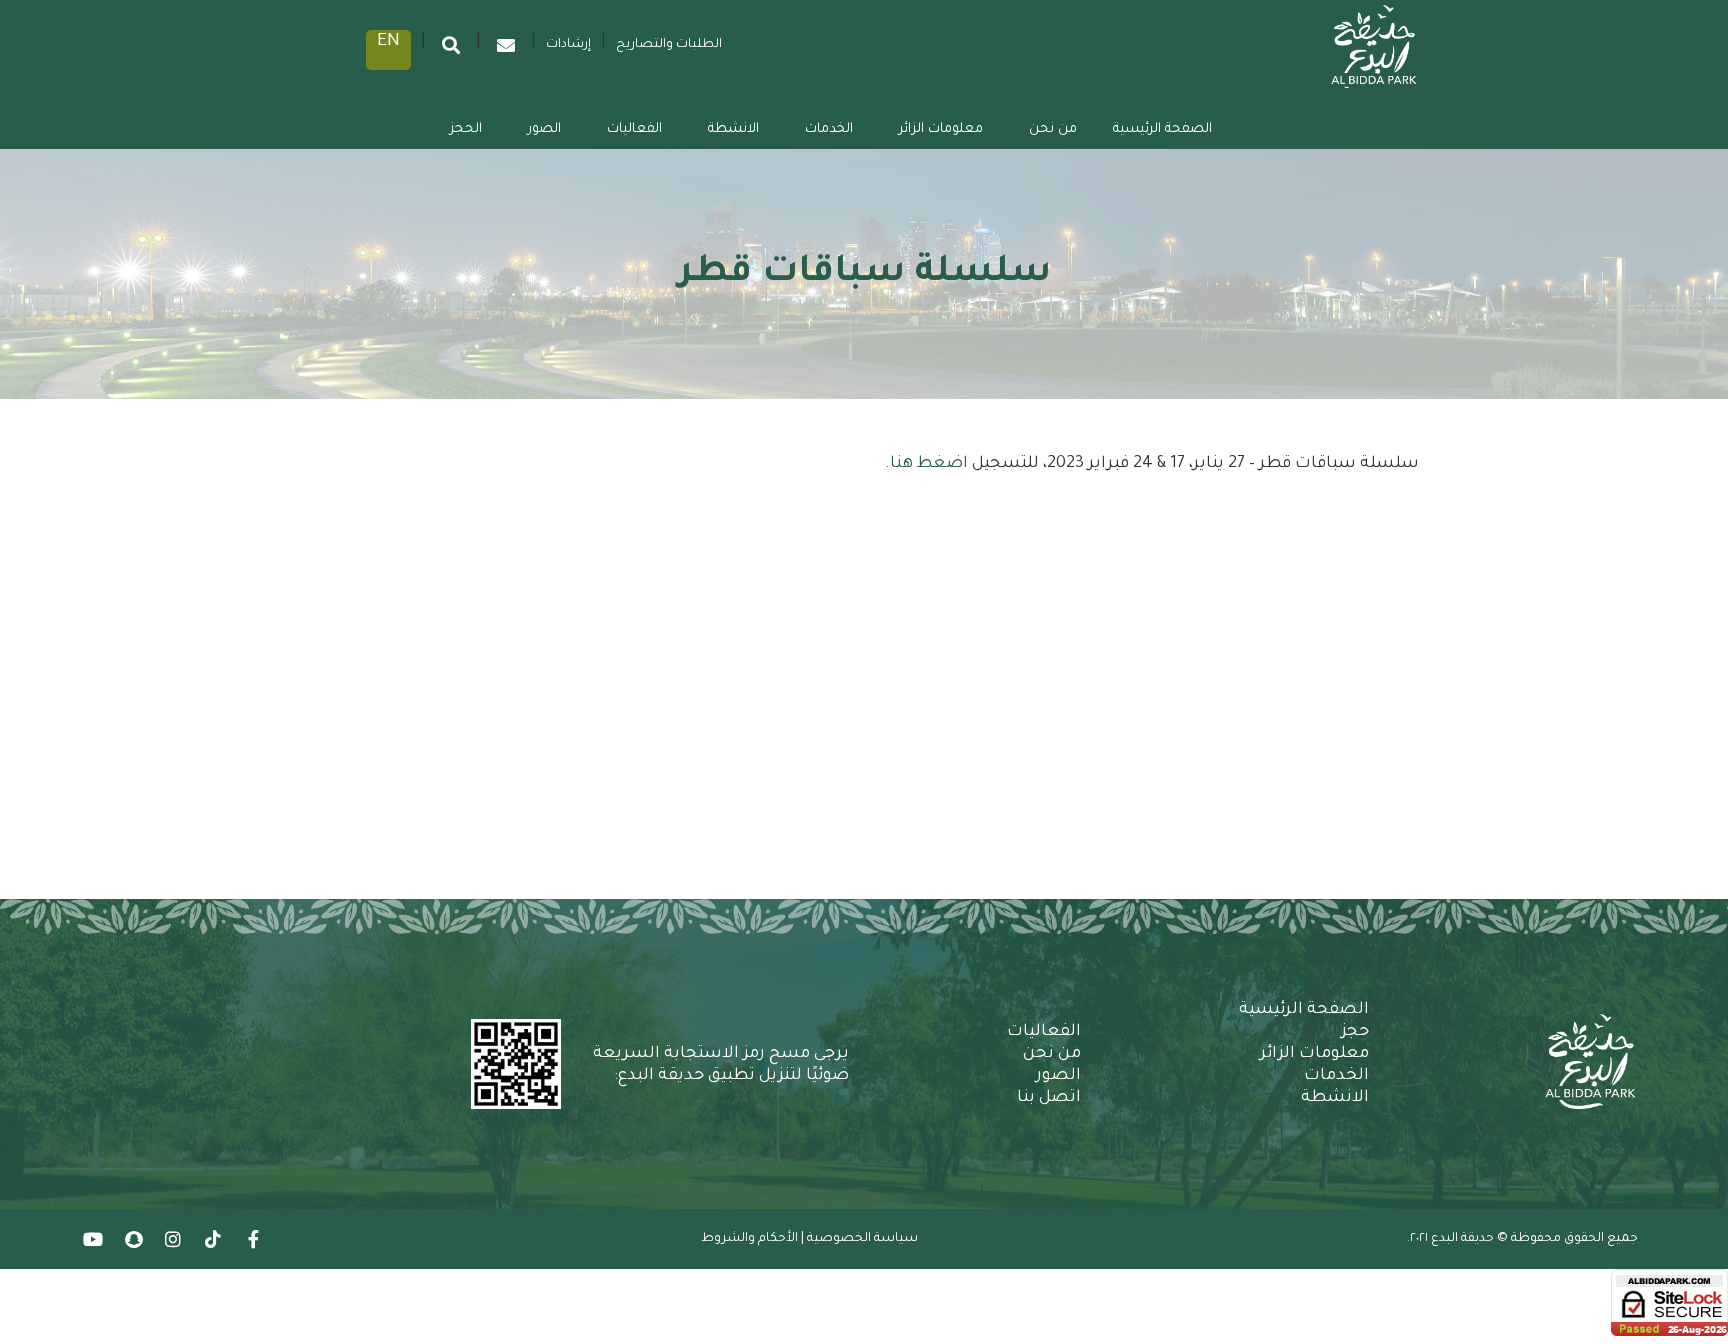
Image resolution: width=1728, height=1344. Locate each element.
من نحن (1053, 129)
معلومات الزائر (941, 129)
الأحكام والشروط (749, 1239)
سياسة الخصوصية (862, 1239)
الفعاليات (634, 129)
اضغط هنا (931, 464)
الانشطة (733, 129)
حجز (1355, 1032)
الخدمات (829, 129)
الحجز (466, 129)
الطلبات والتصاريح (669, 45)
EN (388, 42)
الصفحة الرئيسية (1162, 129)
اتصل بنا (1049, 1098)
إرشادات (568, 45)
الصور (544, 129)
